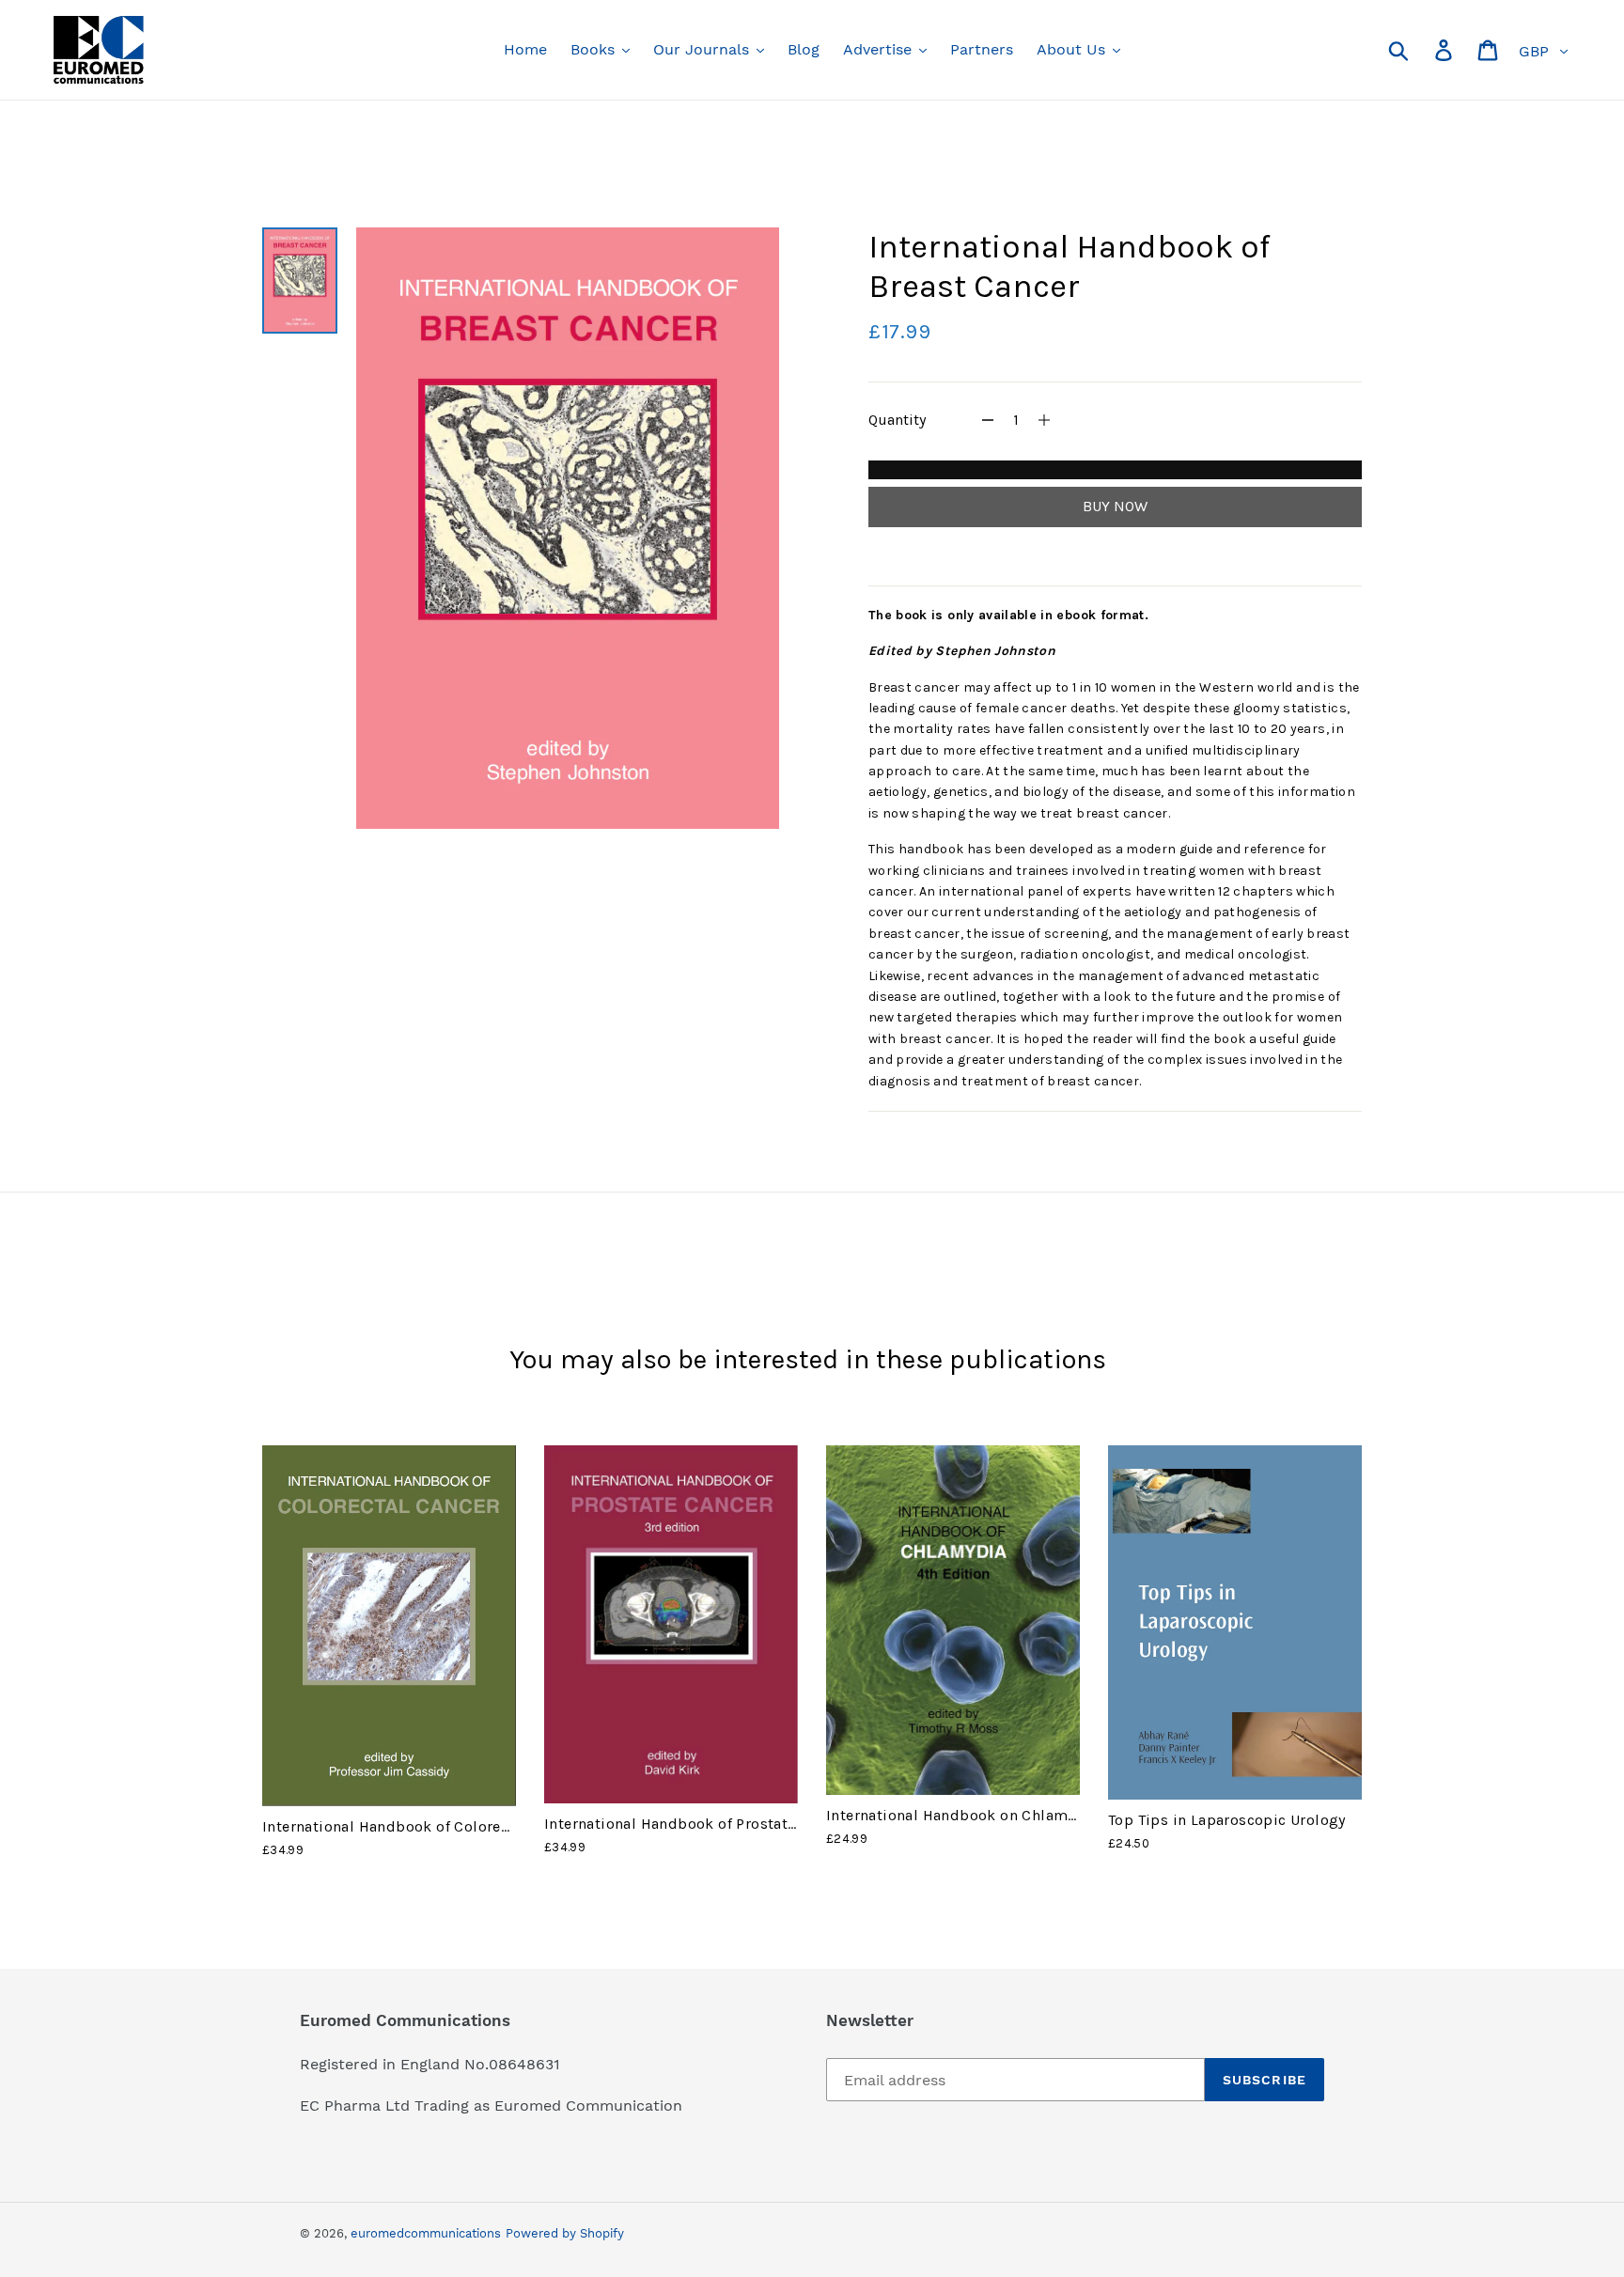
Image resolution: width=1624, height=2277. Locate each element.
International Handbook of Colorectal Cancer (421, 1826)
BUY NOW (1115, 506)
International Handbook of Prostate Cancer (696, 1824)
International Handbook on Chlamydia (962, 1815)
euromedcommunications (426, 2233)
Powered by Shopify (565, 2233)
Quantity (897, 420)
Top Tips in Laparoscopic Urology (1227, 1820)
